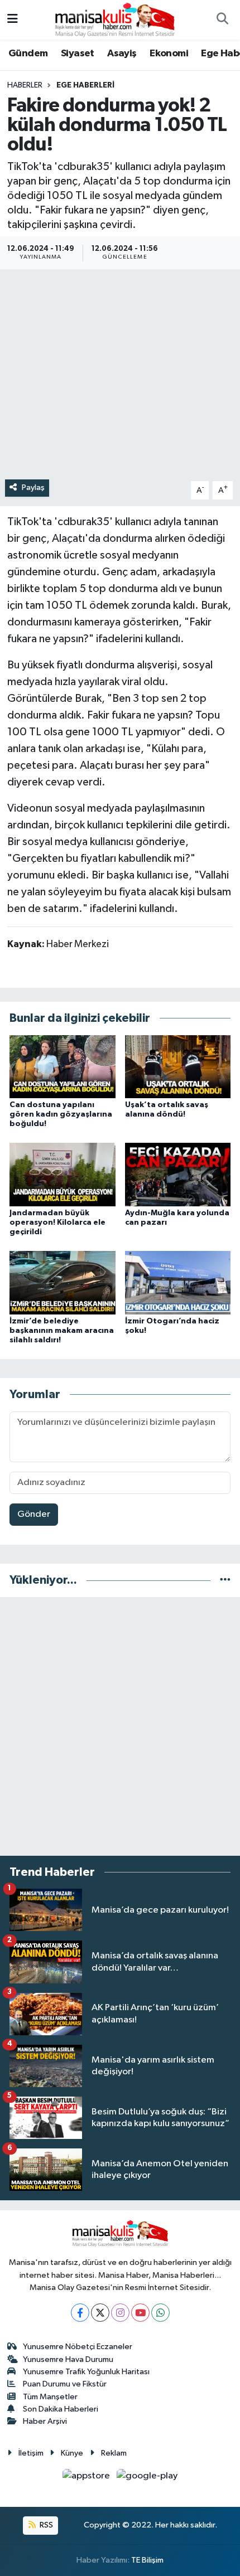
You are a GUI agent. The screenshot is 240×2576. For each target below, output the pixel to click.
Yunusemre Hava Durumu (68, 2359)
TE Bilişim (147, 2560)
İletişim (31, 2453)
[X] (100, 2313)
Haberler (25, 85)
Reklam (114, 2453)
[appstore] (87, 2478)
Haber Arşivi (45, 2421)
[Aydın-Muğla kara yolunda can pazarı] (178, 1174)
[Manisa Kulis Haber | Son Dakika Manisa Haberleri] (115, 19)
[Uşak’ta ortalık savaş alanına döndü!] (178, 1066)
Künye (72, 2453)
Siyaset (78, 54)
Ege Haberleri (85, 85)
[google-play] (147, 2478)
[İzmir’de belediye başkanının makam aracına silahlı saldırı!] (63, 1282)
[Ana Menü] (13, 20)
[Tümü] (225, 1580)
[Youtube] (140, 2313)
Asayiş (122, 54)
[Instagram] (120, 2313)
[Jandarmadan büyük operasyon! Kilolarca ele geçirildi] (63, 1174)
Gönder (34, 1514)
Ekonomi (169, 54)
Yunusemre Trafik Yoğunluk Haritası (86, 2372)
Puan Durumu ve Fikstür (65, 2384)
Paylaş (33, 487)
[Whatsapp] (160, 2313)
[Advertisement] (120, 1726)
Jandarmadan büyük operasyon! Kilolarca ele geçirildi (57, 1222)
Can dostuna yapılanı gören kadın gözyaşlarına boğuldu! (61, 1114)
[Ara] (222, 20)
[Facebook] (80, 2313)
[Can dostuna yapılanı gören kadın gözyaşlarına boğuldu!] (63, 1066)
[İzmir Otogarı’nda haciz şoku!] (178, 1282)
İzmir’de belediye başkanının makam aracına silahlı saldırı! (62, 1331)
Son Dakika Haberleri (61, 2409)
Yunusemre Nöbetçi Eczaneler (78, 2347)
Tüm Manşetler (50, 2397)
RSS (45, 2525)
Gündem (28, 54)
